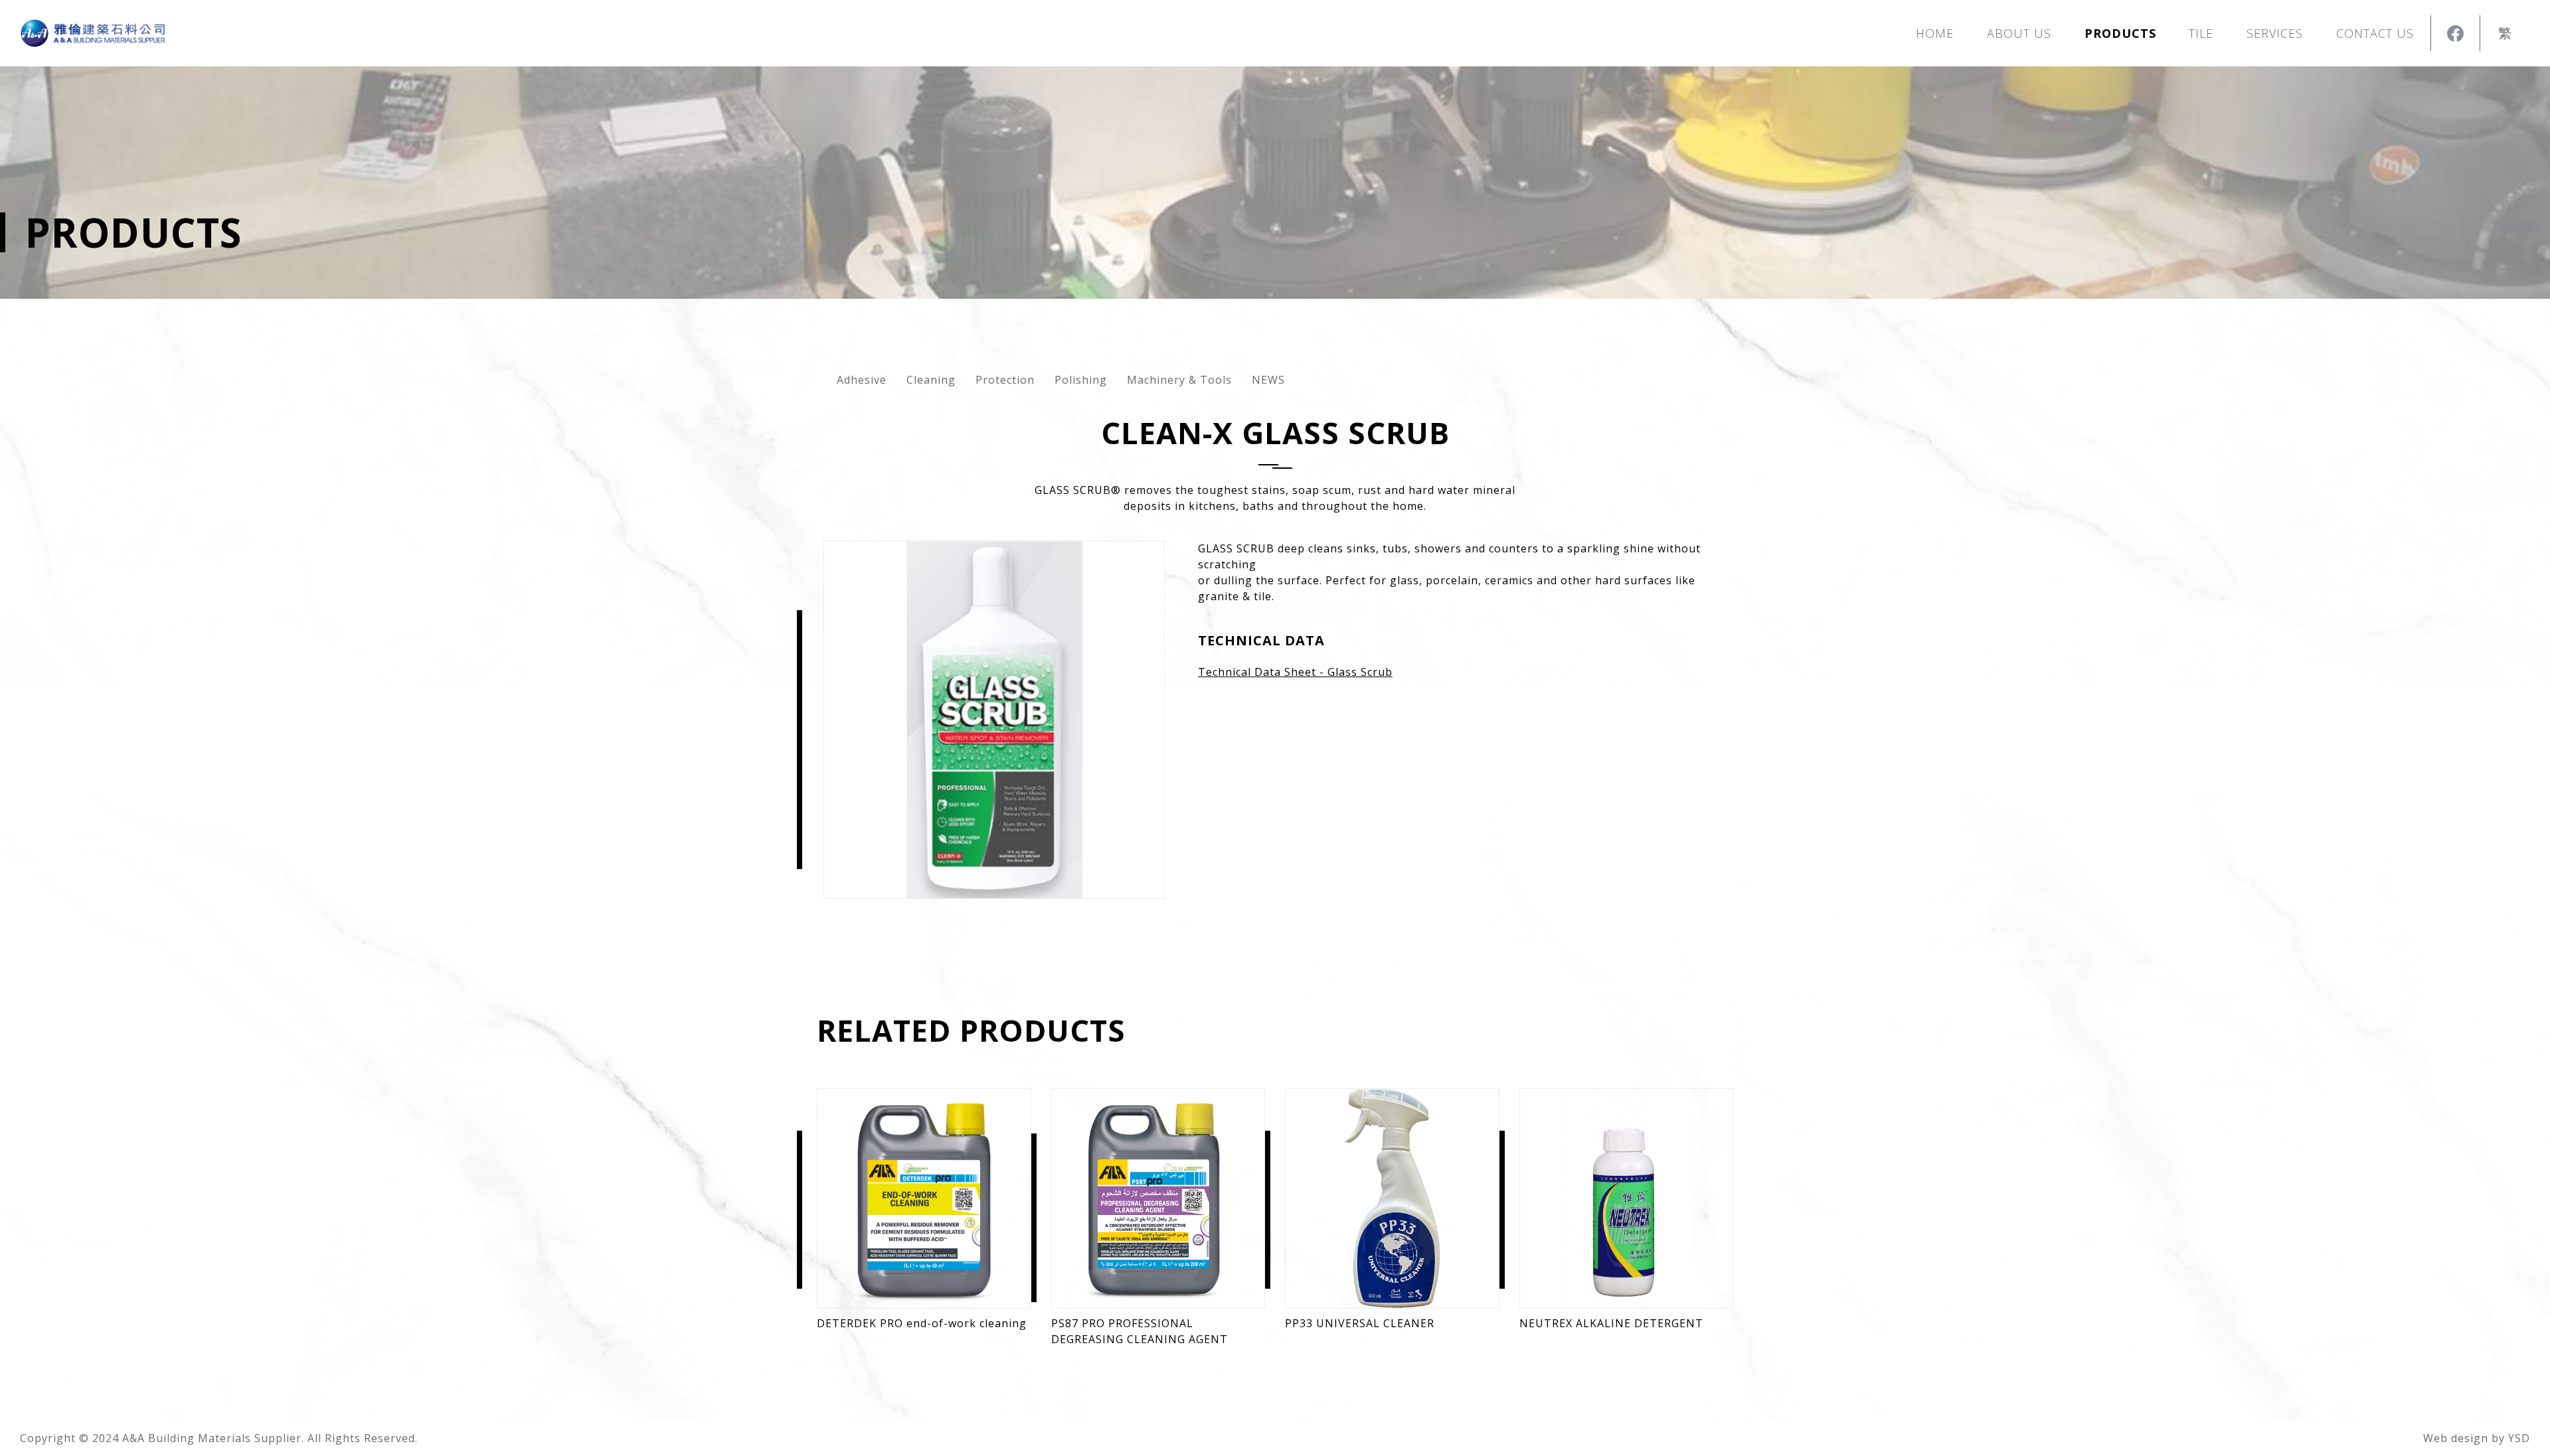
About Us (2019, 33)
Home (1935, 33)
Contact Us (2375, 33)
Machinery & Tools (1179, 380)
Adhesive (862, 380)
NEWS (1268, 380)
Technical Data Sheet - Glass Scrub (1295, 672)
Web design (2456, 1438)
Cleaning (931, 380)
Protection (1005, 380)
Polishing (1081, 380)
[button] (2120, 33)
